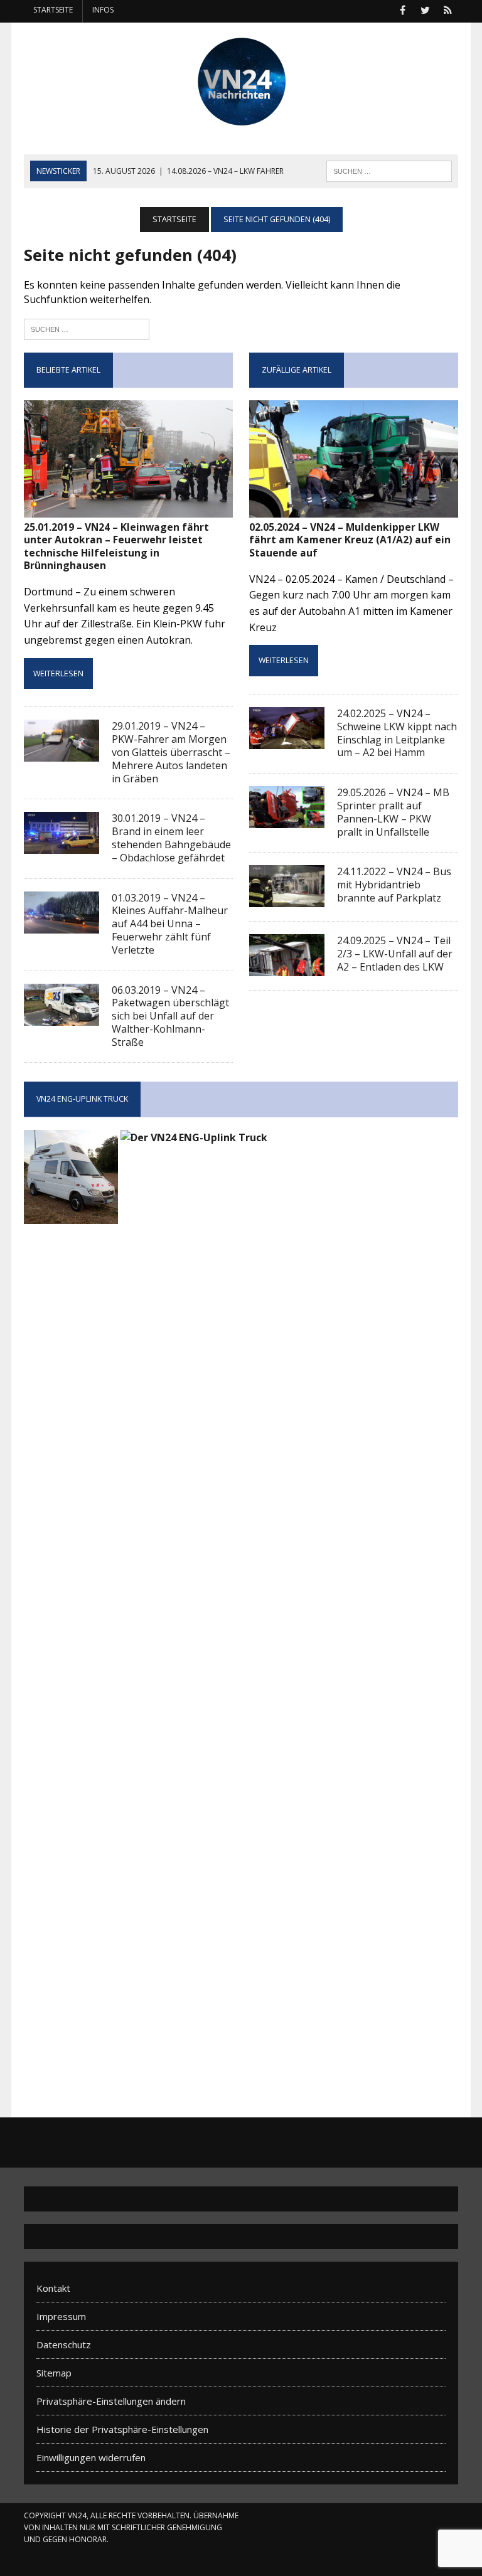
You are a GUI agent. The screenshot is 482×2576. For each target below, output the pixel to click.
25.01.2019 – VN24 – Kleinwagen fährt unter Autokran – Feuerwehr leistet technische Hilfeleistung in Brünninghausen (116, 546)
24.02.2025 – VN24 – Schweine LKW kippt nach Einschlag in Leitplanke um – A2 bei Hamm (397, 733)
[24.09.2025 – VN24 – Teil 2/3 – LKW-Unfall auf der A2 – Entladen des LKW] (287, 968)
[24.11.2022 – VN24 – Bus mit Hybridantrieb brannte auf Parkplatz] (287, 899)
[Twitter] (426, 9)
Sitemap (54, 2373)
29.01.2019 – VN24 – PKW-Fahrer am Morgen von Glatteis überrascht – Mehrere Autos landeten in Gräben (171, 752)
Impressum (61, 2316)
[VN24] (241, 82)
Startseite (53, 10)
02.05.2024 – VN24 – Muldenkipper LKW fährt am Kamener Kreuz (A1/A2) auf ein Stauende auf (350, 540)
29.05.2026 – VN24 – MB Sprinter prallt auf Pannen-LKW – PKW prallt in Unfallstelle (393, 812)
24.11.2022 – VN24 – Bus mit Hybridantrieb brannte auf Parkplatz (394, 885)
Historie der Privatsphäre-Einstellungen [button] (122, 2429)
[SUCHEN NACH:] (389, 170)
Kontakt (53, 2288)
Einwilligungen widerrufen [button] (91, 2457)
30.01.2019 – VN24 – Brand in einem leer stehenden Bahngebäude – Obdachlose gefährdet (171, 838)
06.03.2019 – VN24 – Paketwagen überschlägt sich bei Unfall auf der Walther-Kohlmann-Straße (170, 1016)
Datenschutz (64, 2344)
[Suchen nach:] (87, 328)
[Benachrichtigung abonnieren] (448, 9)
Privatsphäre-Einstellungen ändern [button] (111, 2401)
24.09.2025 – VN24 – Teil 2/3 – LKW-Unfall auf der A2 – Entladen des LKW (395, 954)
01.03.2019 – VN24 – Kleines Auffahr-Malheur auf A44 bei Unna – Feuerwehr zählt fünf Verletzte (170, 924)
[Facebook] (403, 9)
